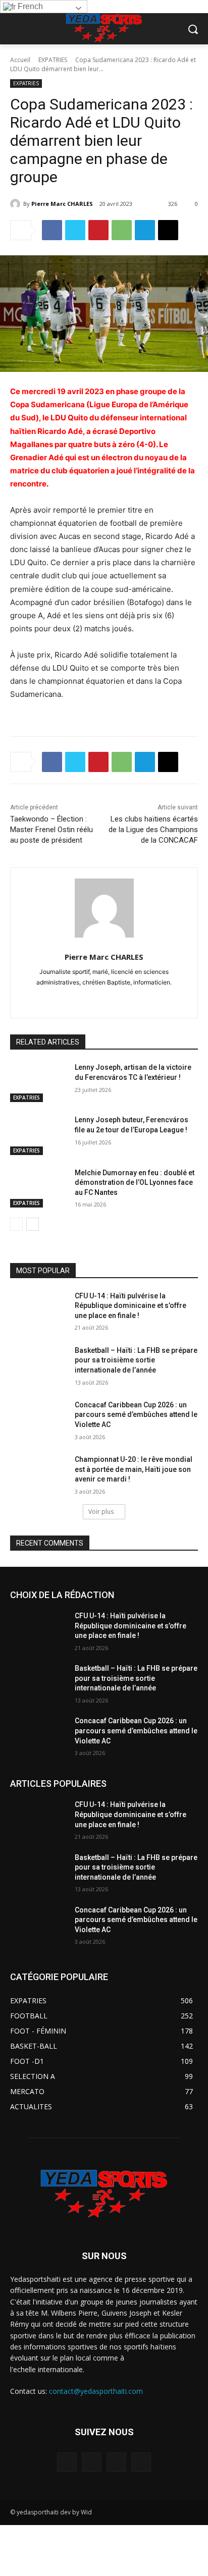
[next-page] (33, 1224)
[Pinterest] (98, 230)
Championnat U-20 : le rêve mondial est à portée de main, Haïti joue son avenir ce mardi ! (134, 1469)
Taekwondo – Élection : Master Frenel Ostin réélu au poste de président (51, 830)
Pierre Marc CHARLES (62, 204)
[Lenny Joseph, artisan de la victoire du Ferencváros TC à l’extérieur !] (38, 1082)
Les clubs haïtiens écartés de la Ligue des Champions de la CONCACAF (153, 830)
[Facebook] (52, 230)
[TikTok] (113, 998)
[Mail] (77, 998)
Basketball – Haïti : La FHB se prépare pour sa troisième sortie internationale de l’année (136, 1360)
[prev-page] (16, 1224)
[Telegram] (145, 230)
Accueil (20, 60)
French (29, 6)
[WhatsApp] (122, 230)
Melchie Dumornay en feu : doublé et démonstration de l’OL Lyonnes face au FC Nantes (135, 1183)
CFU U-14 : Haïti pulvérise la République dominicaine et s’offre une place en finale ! (131, 1306)
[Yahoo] (166, 998)
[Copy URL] (168, 230)
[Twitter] (75, 230)
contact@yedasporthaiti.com (96, 2391)
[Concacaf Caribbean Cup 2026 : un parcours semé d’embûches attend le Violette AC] (38, 1420)
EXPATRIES (53, 60)
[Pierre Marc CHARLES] (17, 204)
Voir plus (101, 1512)
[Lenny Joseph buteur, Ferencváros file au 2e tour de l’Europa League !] (38, 1135)
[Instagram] (60, 998)
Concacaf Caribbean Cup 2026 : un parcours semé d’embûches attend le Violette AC (136, 1415)
